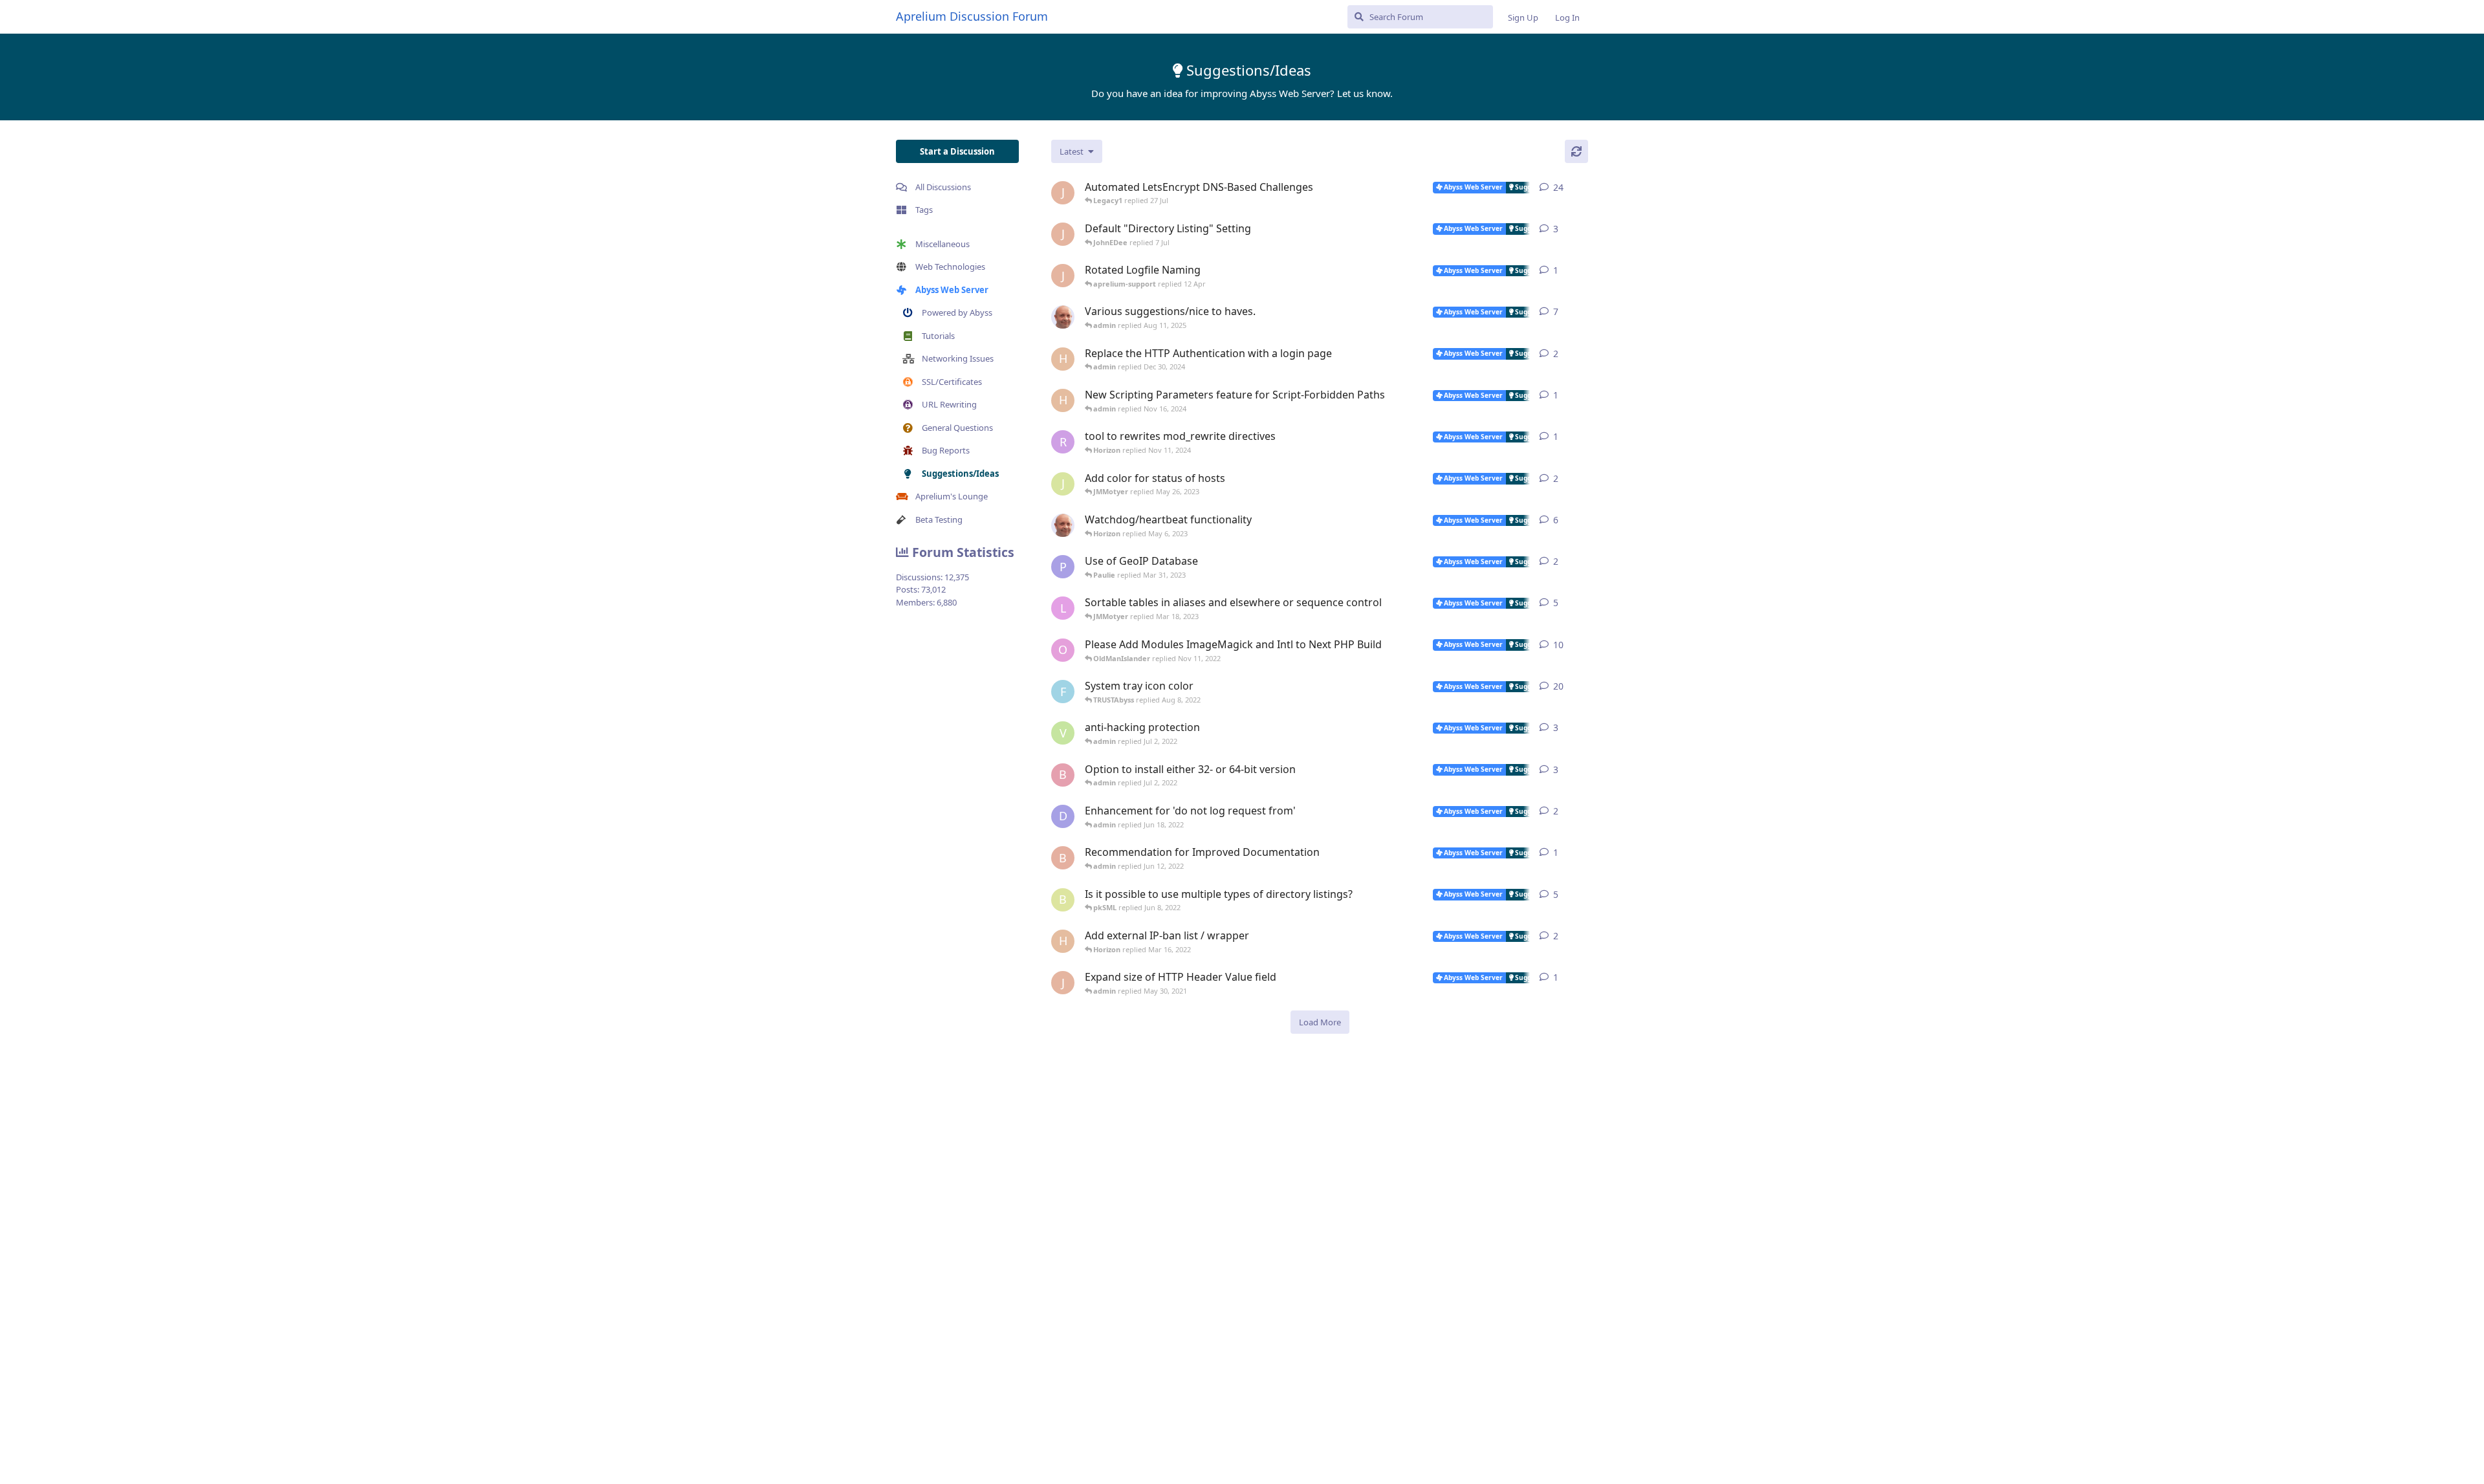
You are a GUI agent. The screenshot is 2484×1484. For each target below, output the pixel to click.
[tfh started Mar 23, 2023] (1063, 525)
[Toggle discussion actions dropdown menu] (1583, 188)
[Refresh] (1576, 151)
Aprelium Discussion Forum (972, 16)
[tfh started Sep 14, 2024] (1063, 317)
